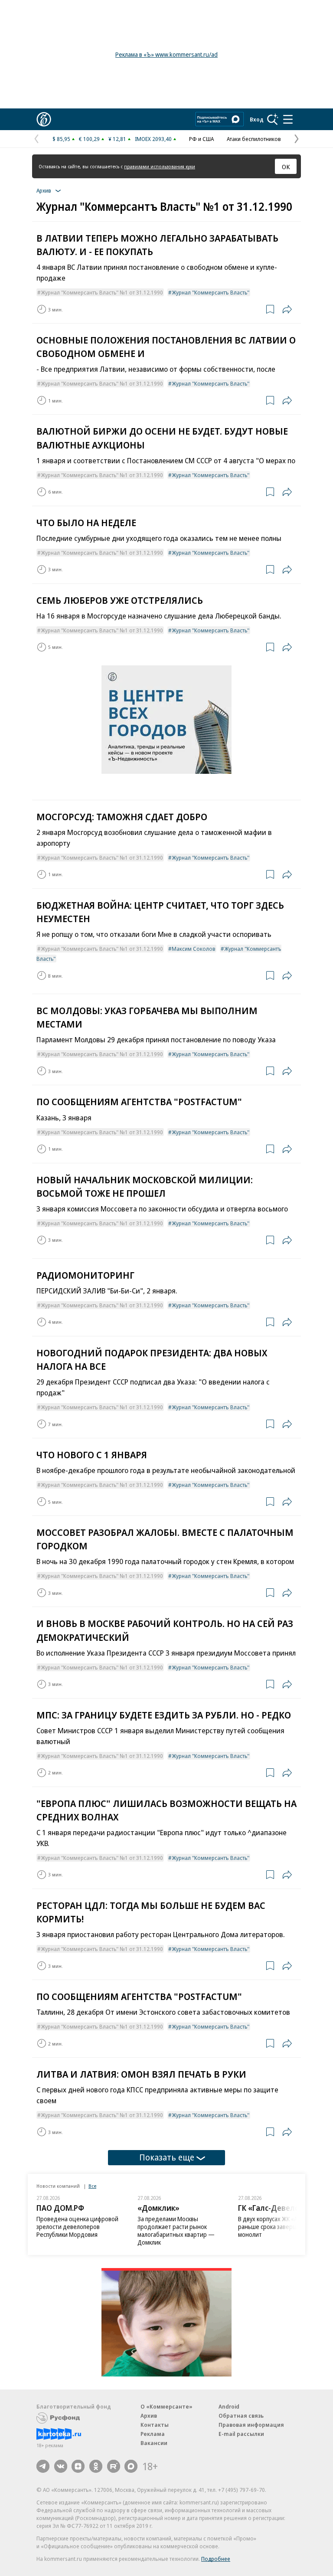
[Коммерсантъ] (44, 119)
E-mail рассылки (241, 2434)
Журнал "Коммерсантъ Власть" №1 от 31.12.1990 (102, 292)
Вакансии (154, 2443)
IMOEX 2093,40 (153, 139)
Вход (257, 119)
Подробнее (216, 2559)
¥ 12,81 (117, 139)
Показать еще (167, 2157)
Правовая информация (251, 2425)
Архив (149, 2416)
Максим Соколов (194, 949)
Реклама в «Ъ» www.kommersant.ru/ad (166, 54)
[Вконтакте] (61, 2466)
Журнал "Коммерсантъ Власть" (211, 292)
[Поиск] (273, 119)
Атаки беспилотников (254, 139)
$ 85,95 (61, 139)
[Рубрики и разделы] (288, 119)
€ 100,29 (89, 139)
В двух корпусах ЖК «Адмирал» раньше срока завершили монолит (280, 2227)
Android (229, 2406)
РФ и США (201, 139)
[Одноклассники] (96, 2466)
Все (92, 2186)
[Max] (131, 2466)
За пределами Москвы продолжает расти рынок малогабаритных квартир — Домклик (176, 2231)
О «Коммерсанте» (166, 2406)
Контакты (155, 2425)
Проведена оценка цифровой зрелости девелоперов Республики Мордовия (77, 2227)
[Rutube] (114, 2466)
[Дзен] (78, 2466)
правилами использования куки (160, 166)
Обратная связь (241, 2416)
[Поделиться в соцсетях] (287, 309)
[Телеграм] (43, 2466)
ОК (286, 167)
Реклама (153, 2434)
